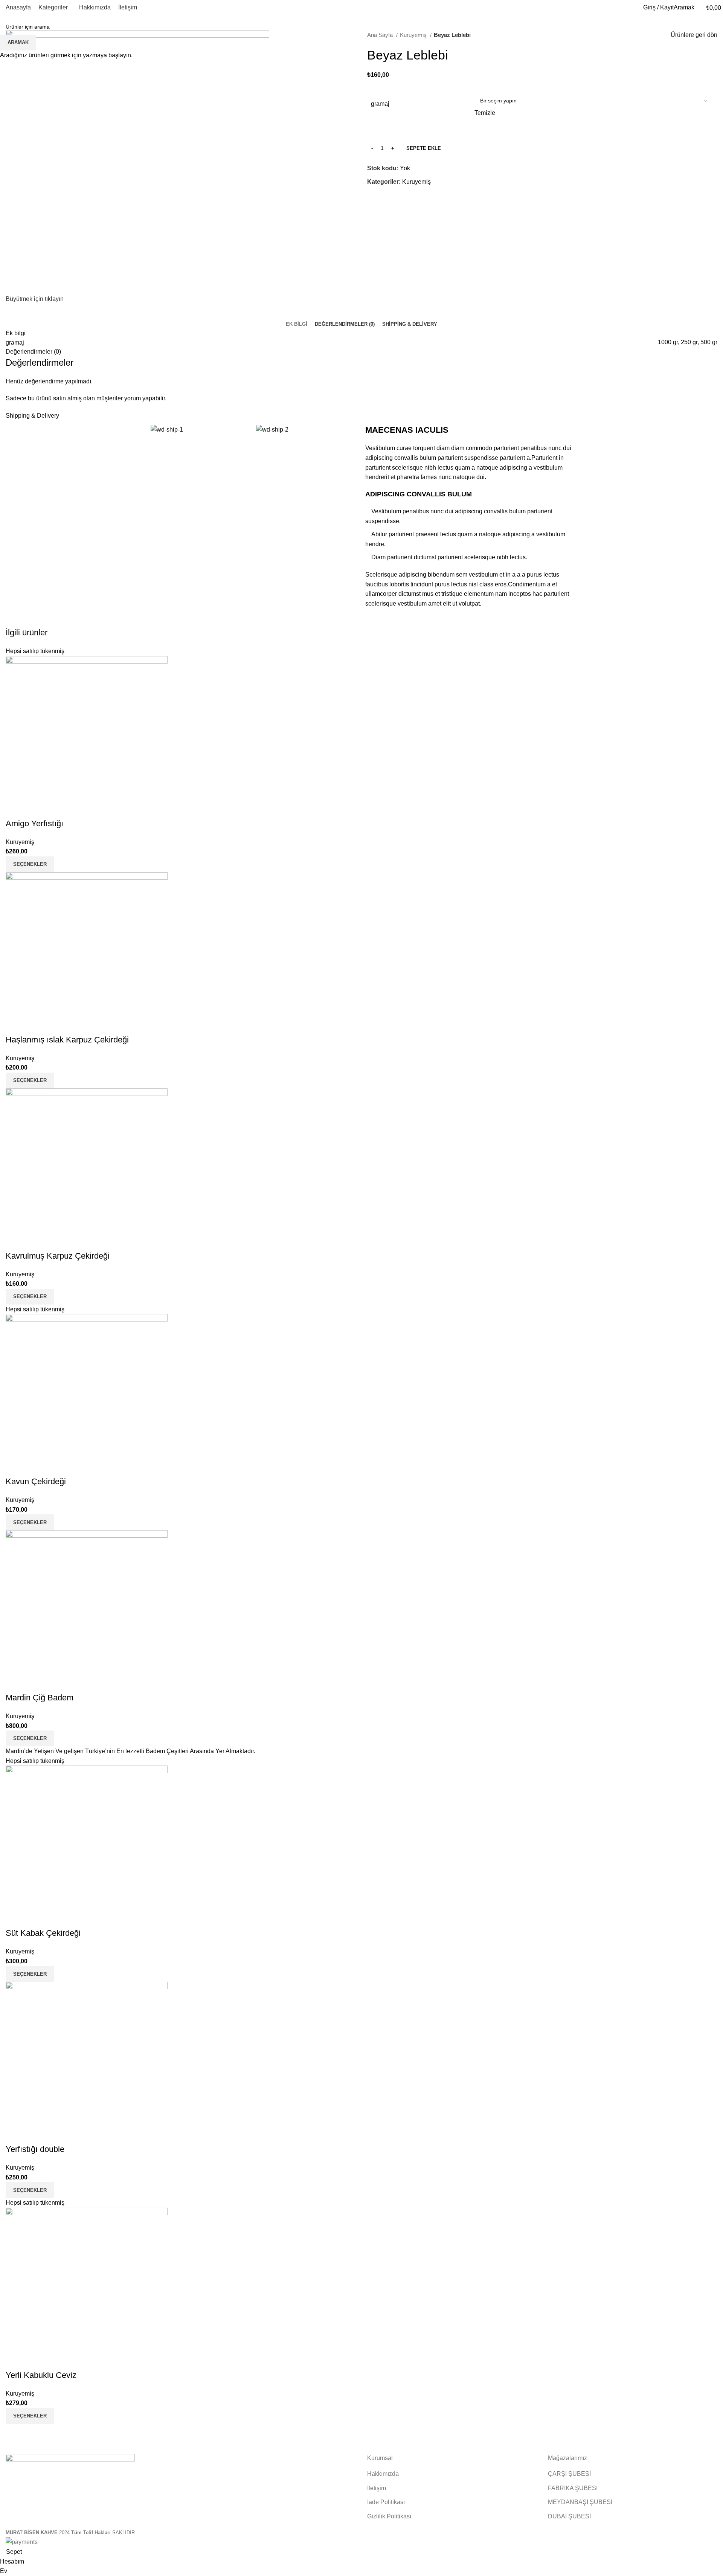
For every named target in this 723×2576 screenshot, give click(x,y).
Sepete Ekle (424, 148)
